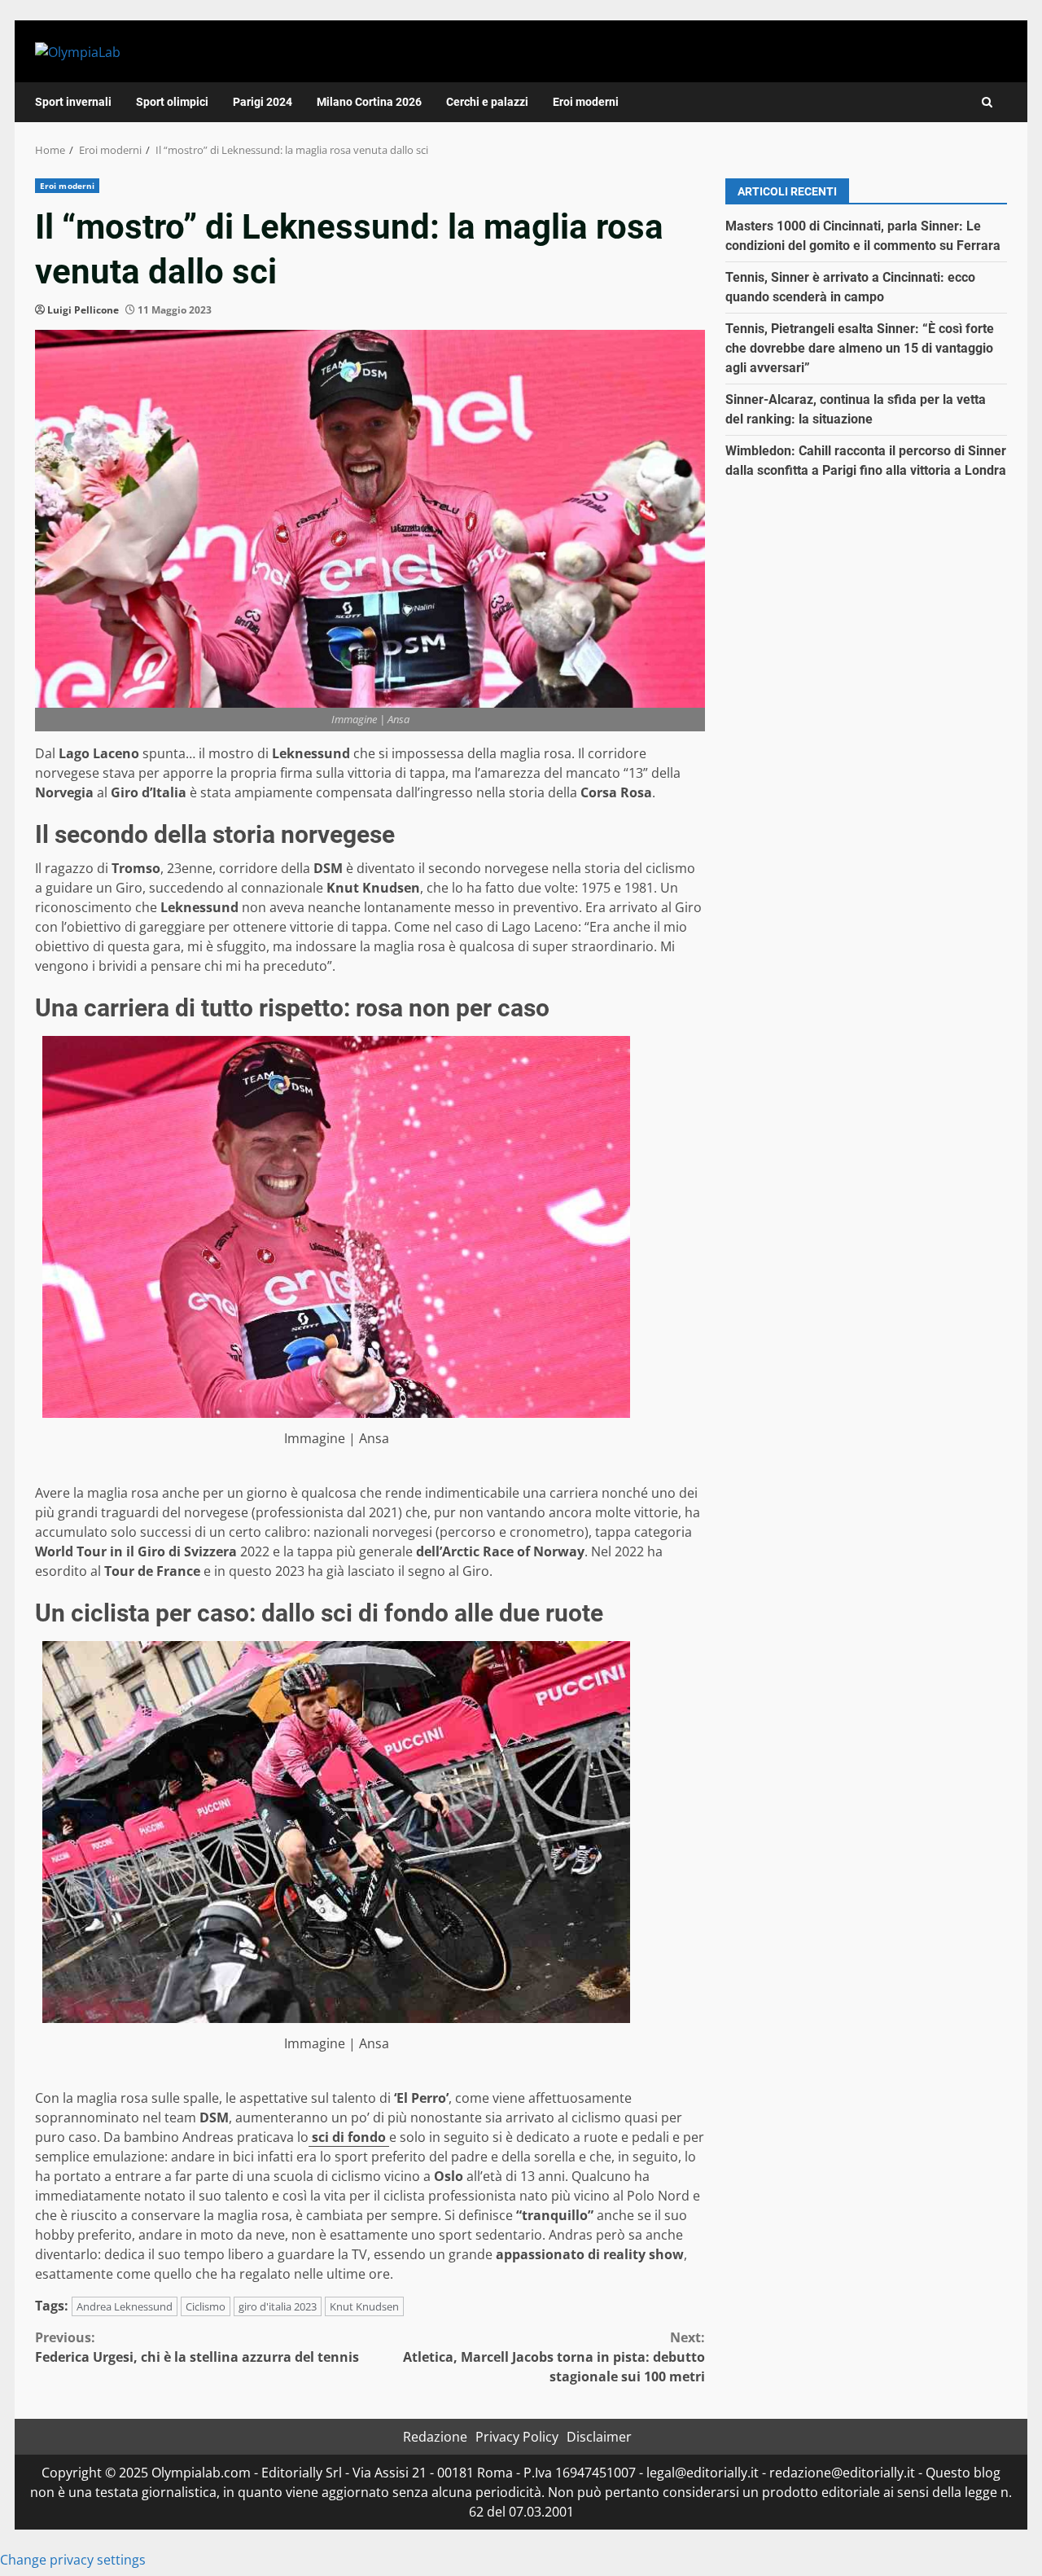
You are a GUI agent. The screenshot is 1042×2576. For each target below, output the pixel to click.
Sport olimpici (172, 102)
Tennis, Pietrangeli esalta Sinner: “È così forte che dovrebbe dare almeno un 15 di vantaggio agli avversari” (860, 348)
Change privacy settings (73, 2560)
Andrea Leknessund (125, 2306)
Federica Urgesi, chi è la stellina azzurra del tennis (197, 2347)
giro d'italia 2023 (278, 2306)
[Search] (987, 102)
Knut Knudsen (364, 2306)
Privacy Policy (517, 2437)
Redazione (435, 2437)
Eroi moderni (586, 102)
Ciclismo (206, 2306)
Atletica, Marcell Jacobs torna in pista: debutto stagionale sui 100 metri (554, 2357)
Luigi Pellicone (83, 310)
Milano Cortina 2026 (369, 102)
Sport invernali (73, 102)
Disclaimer (599, 2437)
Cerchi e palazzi (487, 102)
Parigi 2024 (263, 102)
